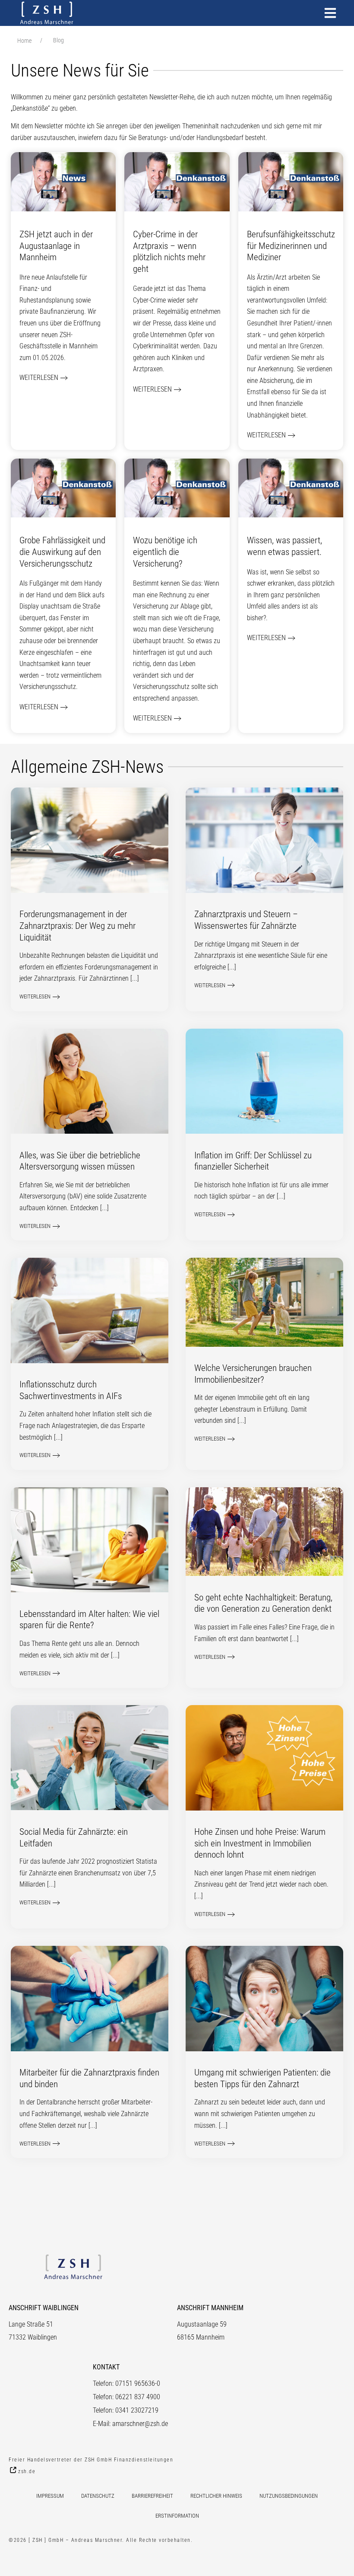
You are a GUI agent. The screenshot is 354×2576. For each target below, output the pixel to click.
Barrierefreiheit (152, 2496)
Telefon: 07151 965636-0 (126, 2383)
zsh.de (27, 2471)
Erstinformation (177, 2516)
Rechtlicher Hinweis (216, 2496)
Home (24, 41)
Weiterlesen (39, 378)
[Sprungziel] (330, 13)
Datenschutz (98, 2496)
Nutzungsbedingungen (289, 2496)
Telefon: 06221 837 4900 (126, 2397)
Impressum (50, 2496)
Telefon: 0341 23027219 (126, 2410)
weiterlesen (35, 996)
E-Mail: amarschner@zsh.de (130, 2424)
